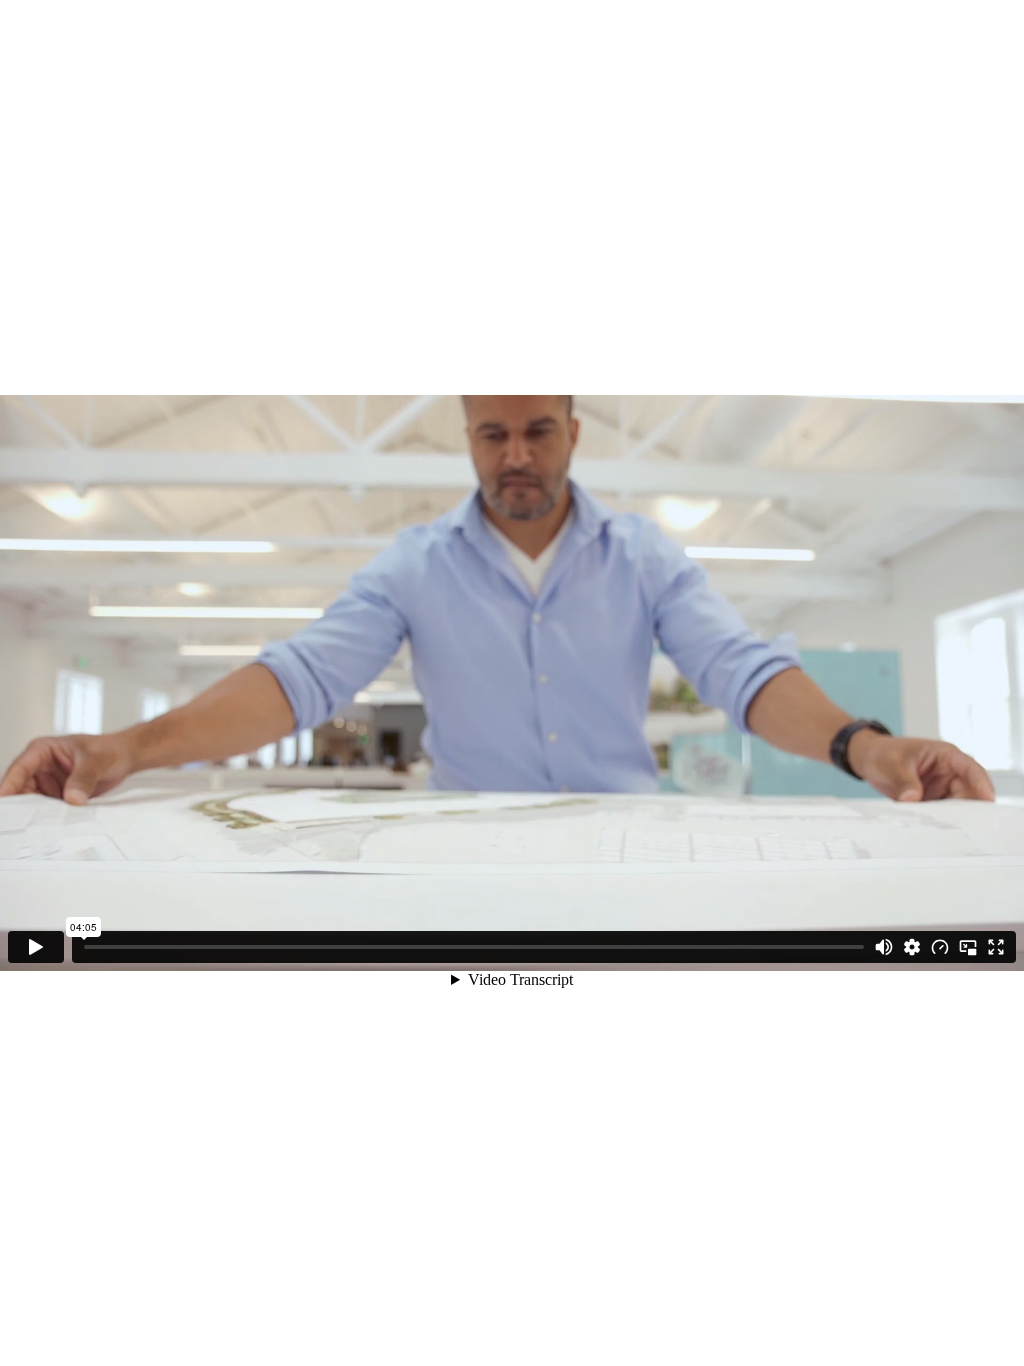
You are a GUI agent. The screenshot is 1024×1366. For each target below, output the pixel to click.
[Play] (36, 947)
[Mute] (884, 947)
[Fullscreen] (996, 947)
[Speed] (940, 947)
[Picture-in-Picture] (968, 947)
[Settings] (912, 947)
